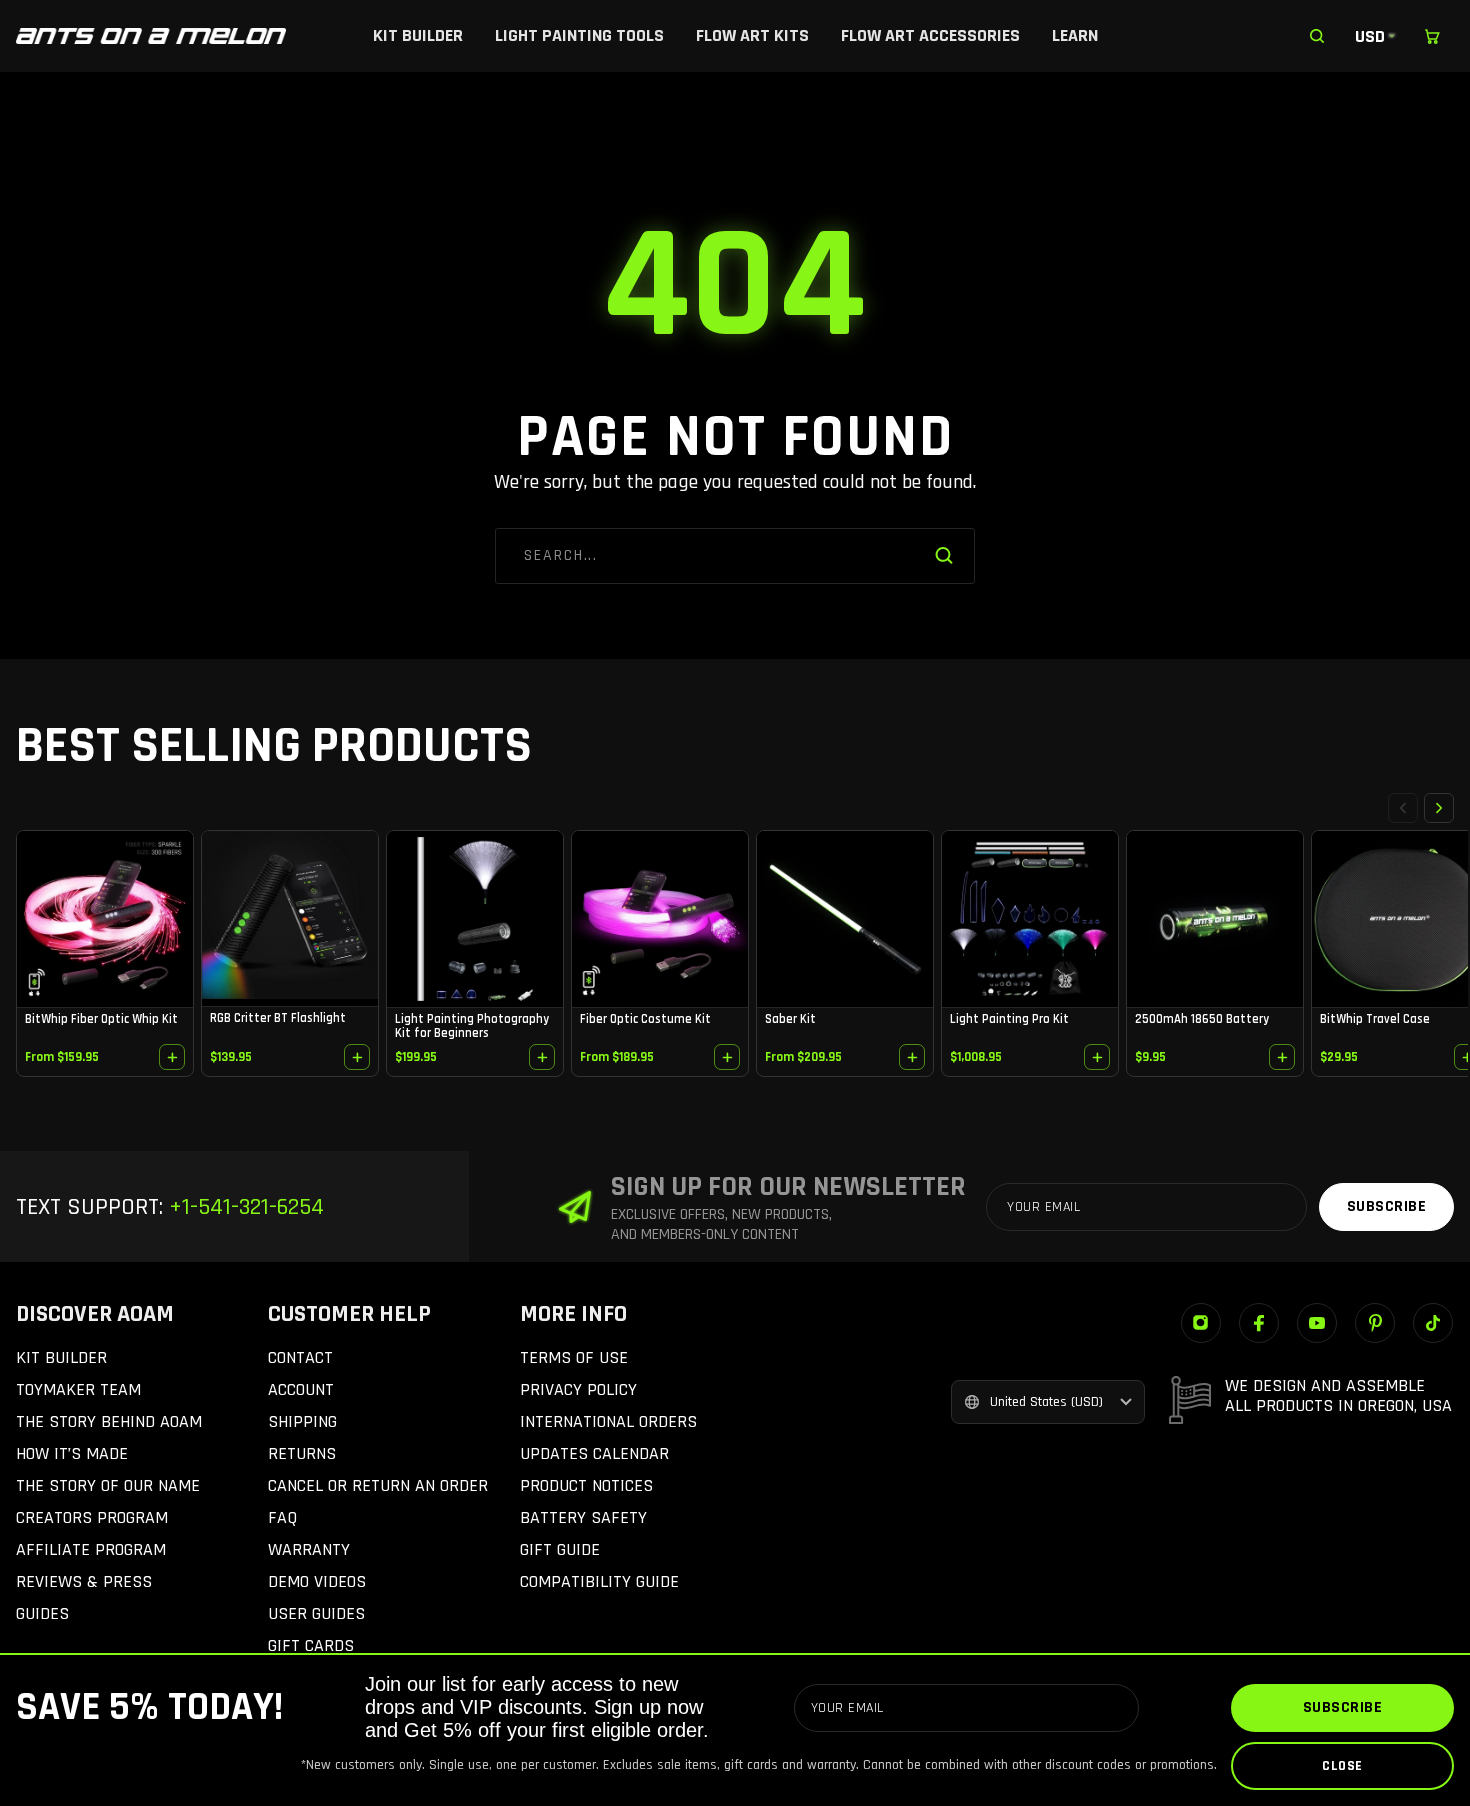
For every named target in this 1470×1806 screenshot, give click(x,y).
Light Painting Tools (579, 35)
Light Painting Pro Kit (1009, 1019)
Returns (302, 1453)
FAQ (282, 1517)
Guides (42, 1613)
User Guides (316, 1613)
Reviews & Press (84, 1581)
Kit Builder (418, 35)
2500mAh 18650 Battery (1202, 1019)
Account (301, 1389)
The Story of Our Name (108, 1485)
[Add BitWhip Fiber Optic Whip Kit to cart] (172, 1057)
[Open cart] (1432, 36)
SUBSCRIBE (1343, 1707)
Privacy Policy (578, 1389)
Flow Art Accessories (930, 35)
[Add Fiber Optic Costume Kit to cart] (727, 1057)
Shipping (302, 1421)
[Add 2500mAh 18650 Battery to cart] (1282, 1057)
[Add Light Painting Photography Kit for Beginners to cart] (542, 1057)
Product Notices (586, 1485)
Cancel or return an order (378, 1485)
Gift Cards (311, 1645)
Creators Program (92, 1517)
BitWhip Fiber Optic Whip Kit (101, 1019)
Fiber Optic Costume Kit (645, 1019)
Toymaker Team (78, 1389)
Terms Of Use (574, 1357)
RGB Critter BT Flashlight (278, 1018)
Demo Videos (317, 1581)
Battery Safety (583, 1517)
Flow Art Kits (752, 35)
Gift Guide (560, 1549)
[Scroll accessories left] (1403, 808)
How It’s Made (72, 1453)
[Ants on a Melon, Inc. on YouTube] (1317, 1323)
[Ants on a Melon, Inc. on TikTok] (1433, 1323)
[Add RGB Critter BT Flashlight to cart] (357, 1057)
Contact (300, 1357)
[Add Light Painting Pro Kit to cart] (1097, 1057)
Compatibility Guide (599, 1581)
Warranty (309, 1549)
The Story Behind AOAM (109, 1421)
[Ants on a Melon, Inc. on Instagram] (1201, 1323)
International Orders (608, 1421)
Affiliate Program (91, 1549)
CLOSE (1342, 1766)
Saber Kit (790, 1019)
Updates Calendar (594, 1453)
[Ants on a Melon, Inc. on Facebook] (1259, 1323)
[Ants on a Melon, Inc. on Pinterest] (1375, 1323)
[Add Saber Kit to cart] (912, 1057)
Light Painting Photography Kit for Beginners (472, 1026)
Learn (1075, 35)
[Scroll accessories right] (1439, 808)
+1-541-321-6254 (243, 1207)
